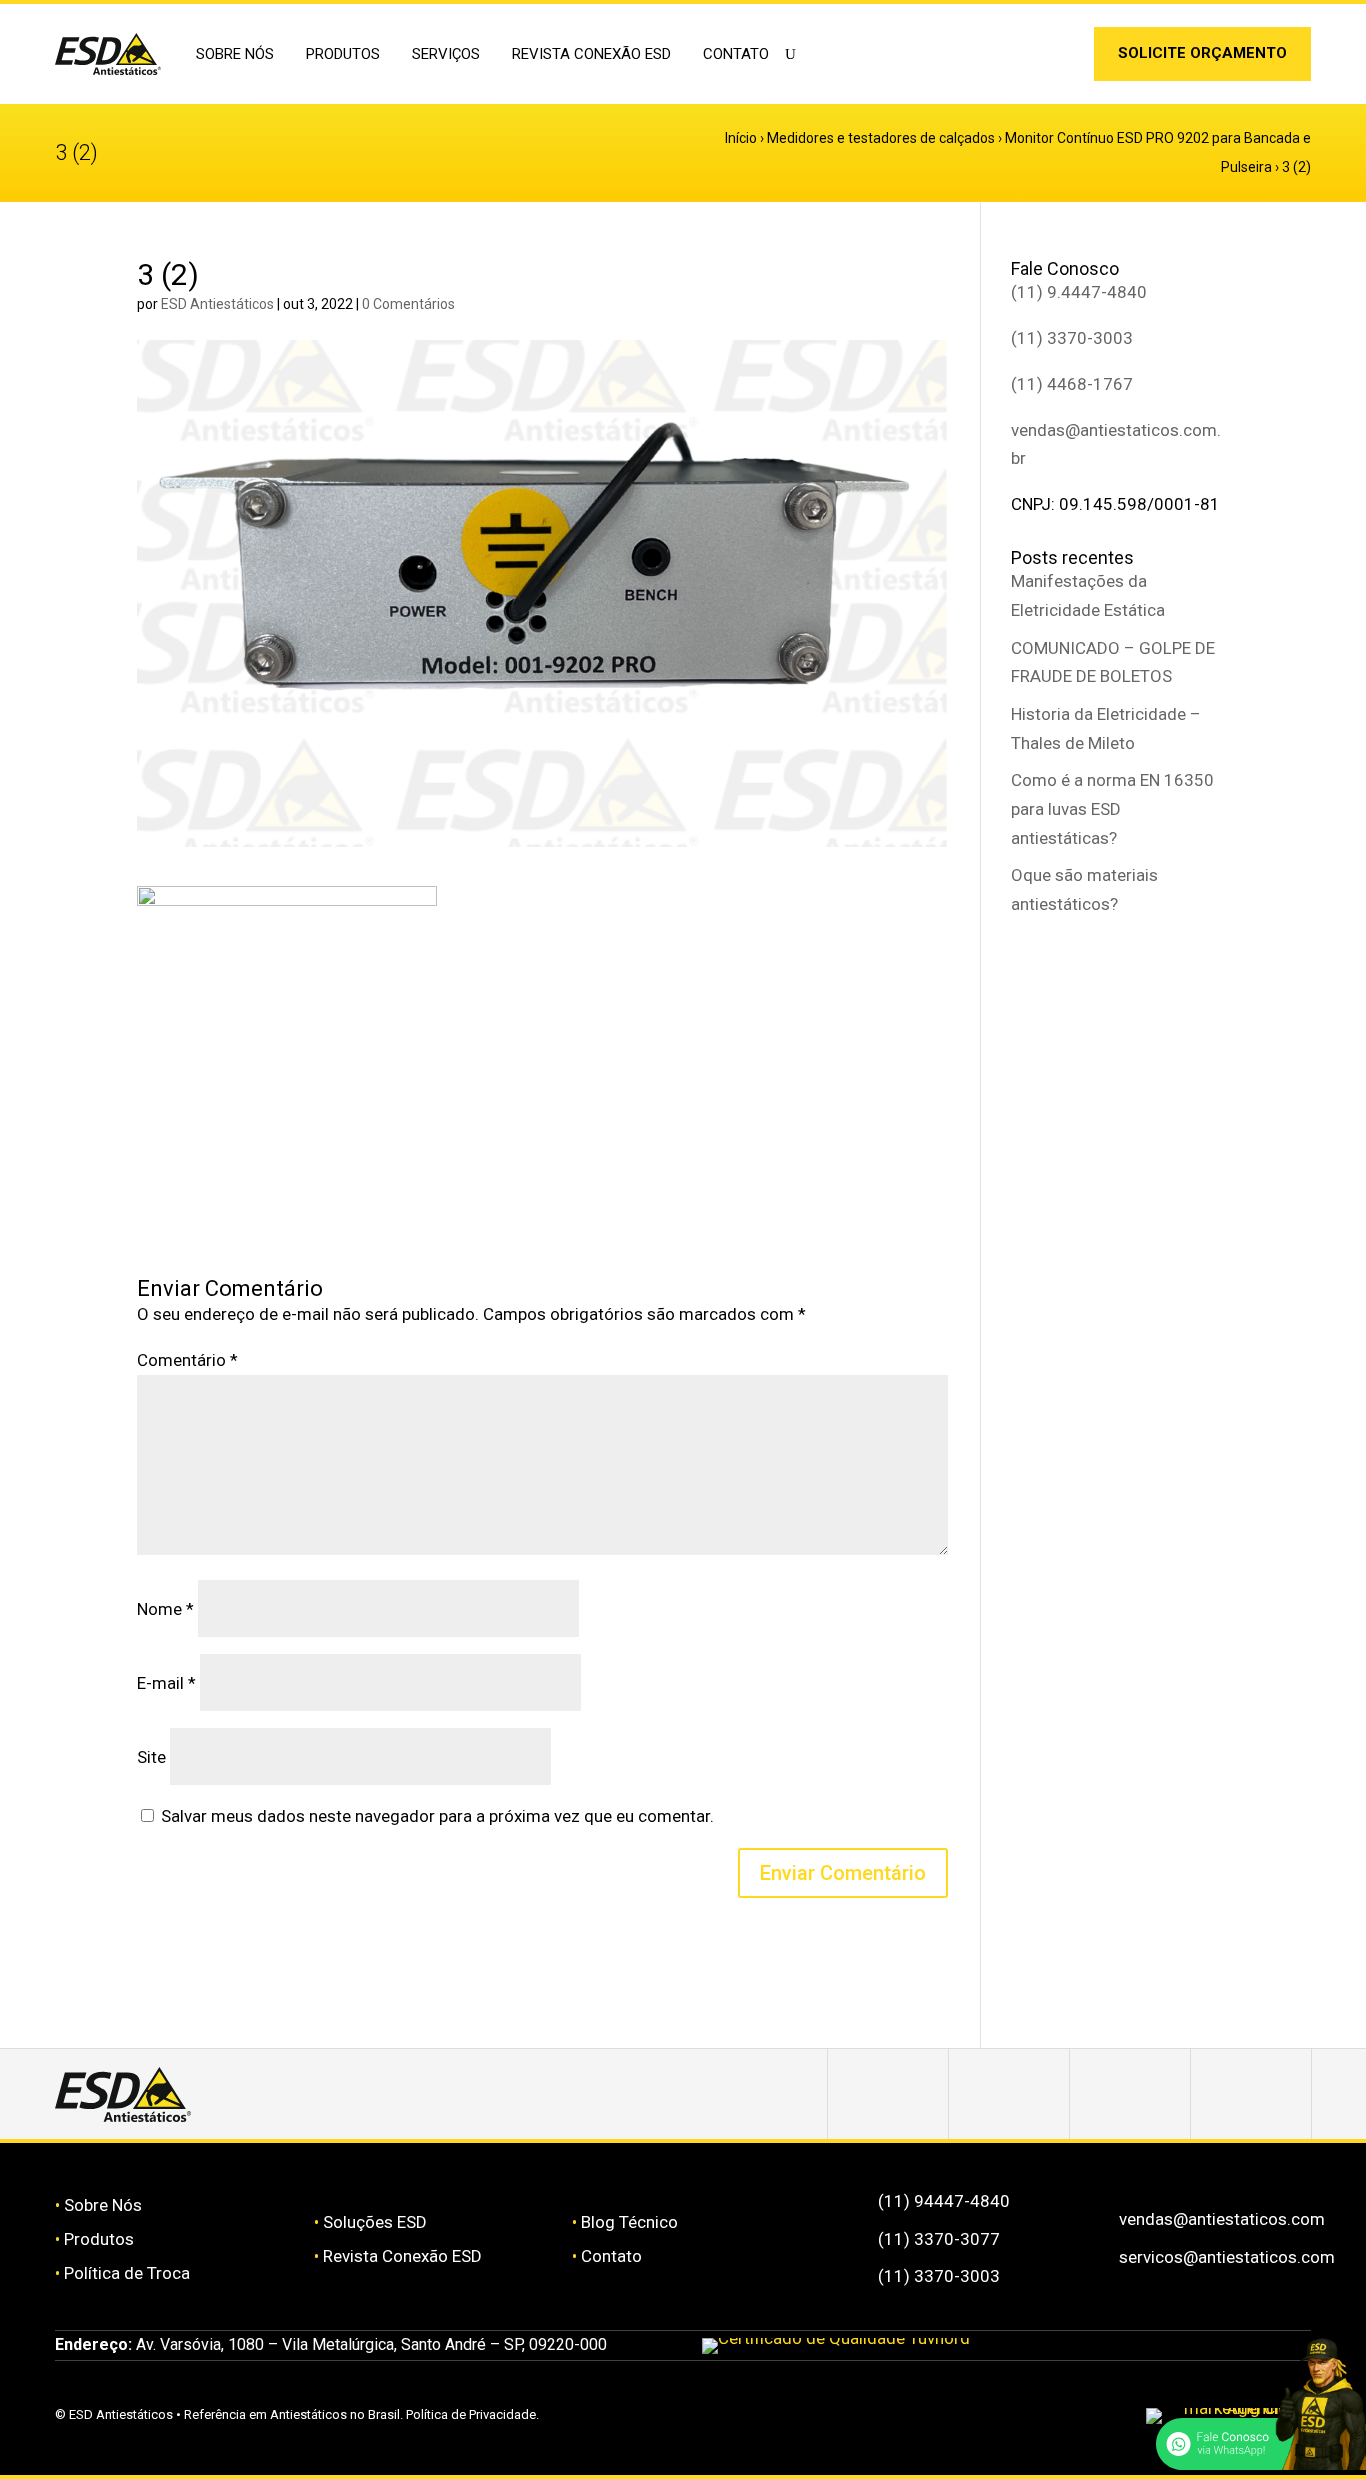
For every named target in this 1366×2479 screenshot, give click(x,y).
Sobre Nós (103, 2205)
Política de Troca (127, 2273)
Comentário (187, 1360)
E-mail (166, 1683)
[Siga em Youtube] (1251, 2094)
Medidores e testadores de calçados (881, 138)
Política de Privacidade (471, 2414)
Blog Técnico (629, 2222)
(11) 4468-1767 (1072, 384)
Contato (736, 54)
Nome (165, 1609)
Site (151, 1757)
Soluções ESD (375, 2222)
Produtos (99, 2239)
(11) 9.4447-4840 (1079, 292)
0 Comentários (408, 304)
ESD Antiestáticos (217, 304)
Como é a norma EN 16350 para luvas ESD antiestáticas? (1112, 809)
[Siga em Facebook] (1009, 2094)
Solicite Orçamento (1202, 53)
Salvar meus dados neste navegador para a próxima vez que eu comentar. (437, 1816)
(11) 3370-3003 (1072, 338)
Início (741, 138)
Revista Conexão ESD (591, 54)
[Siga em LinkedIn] (1059, 58)
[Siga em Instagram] (1028, 58)
